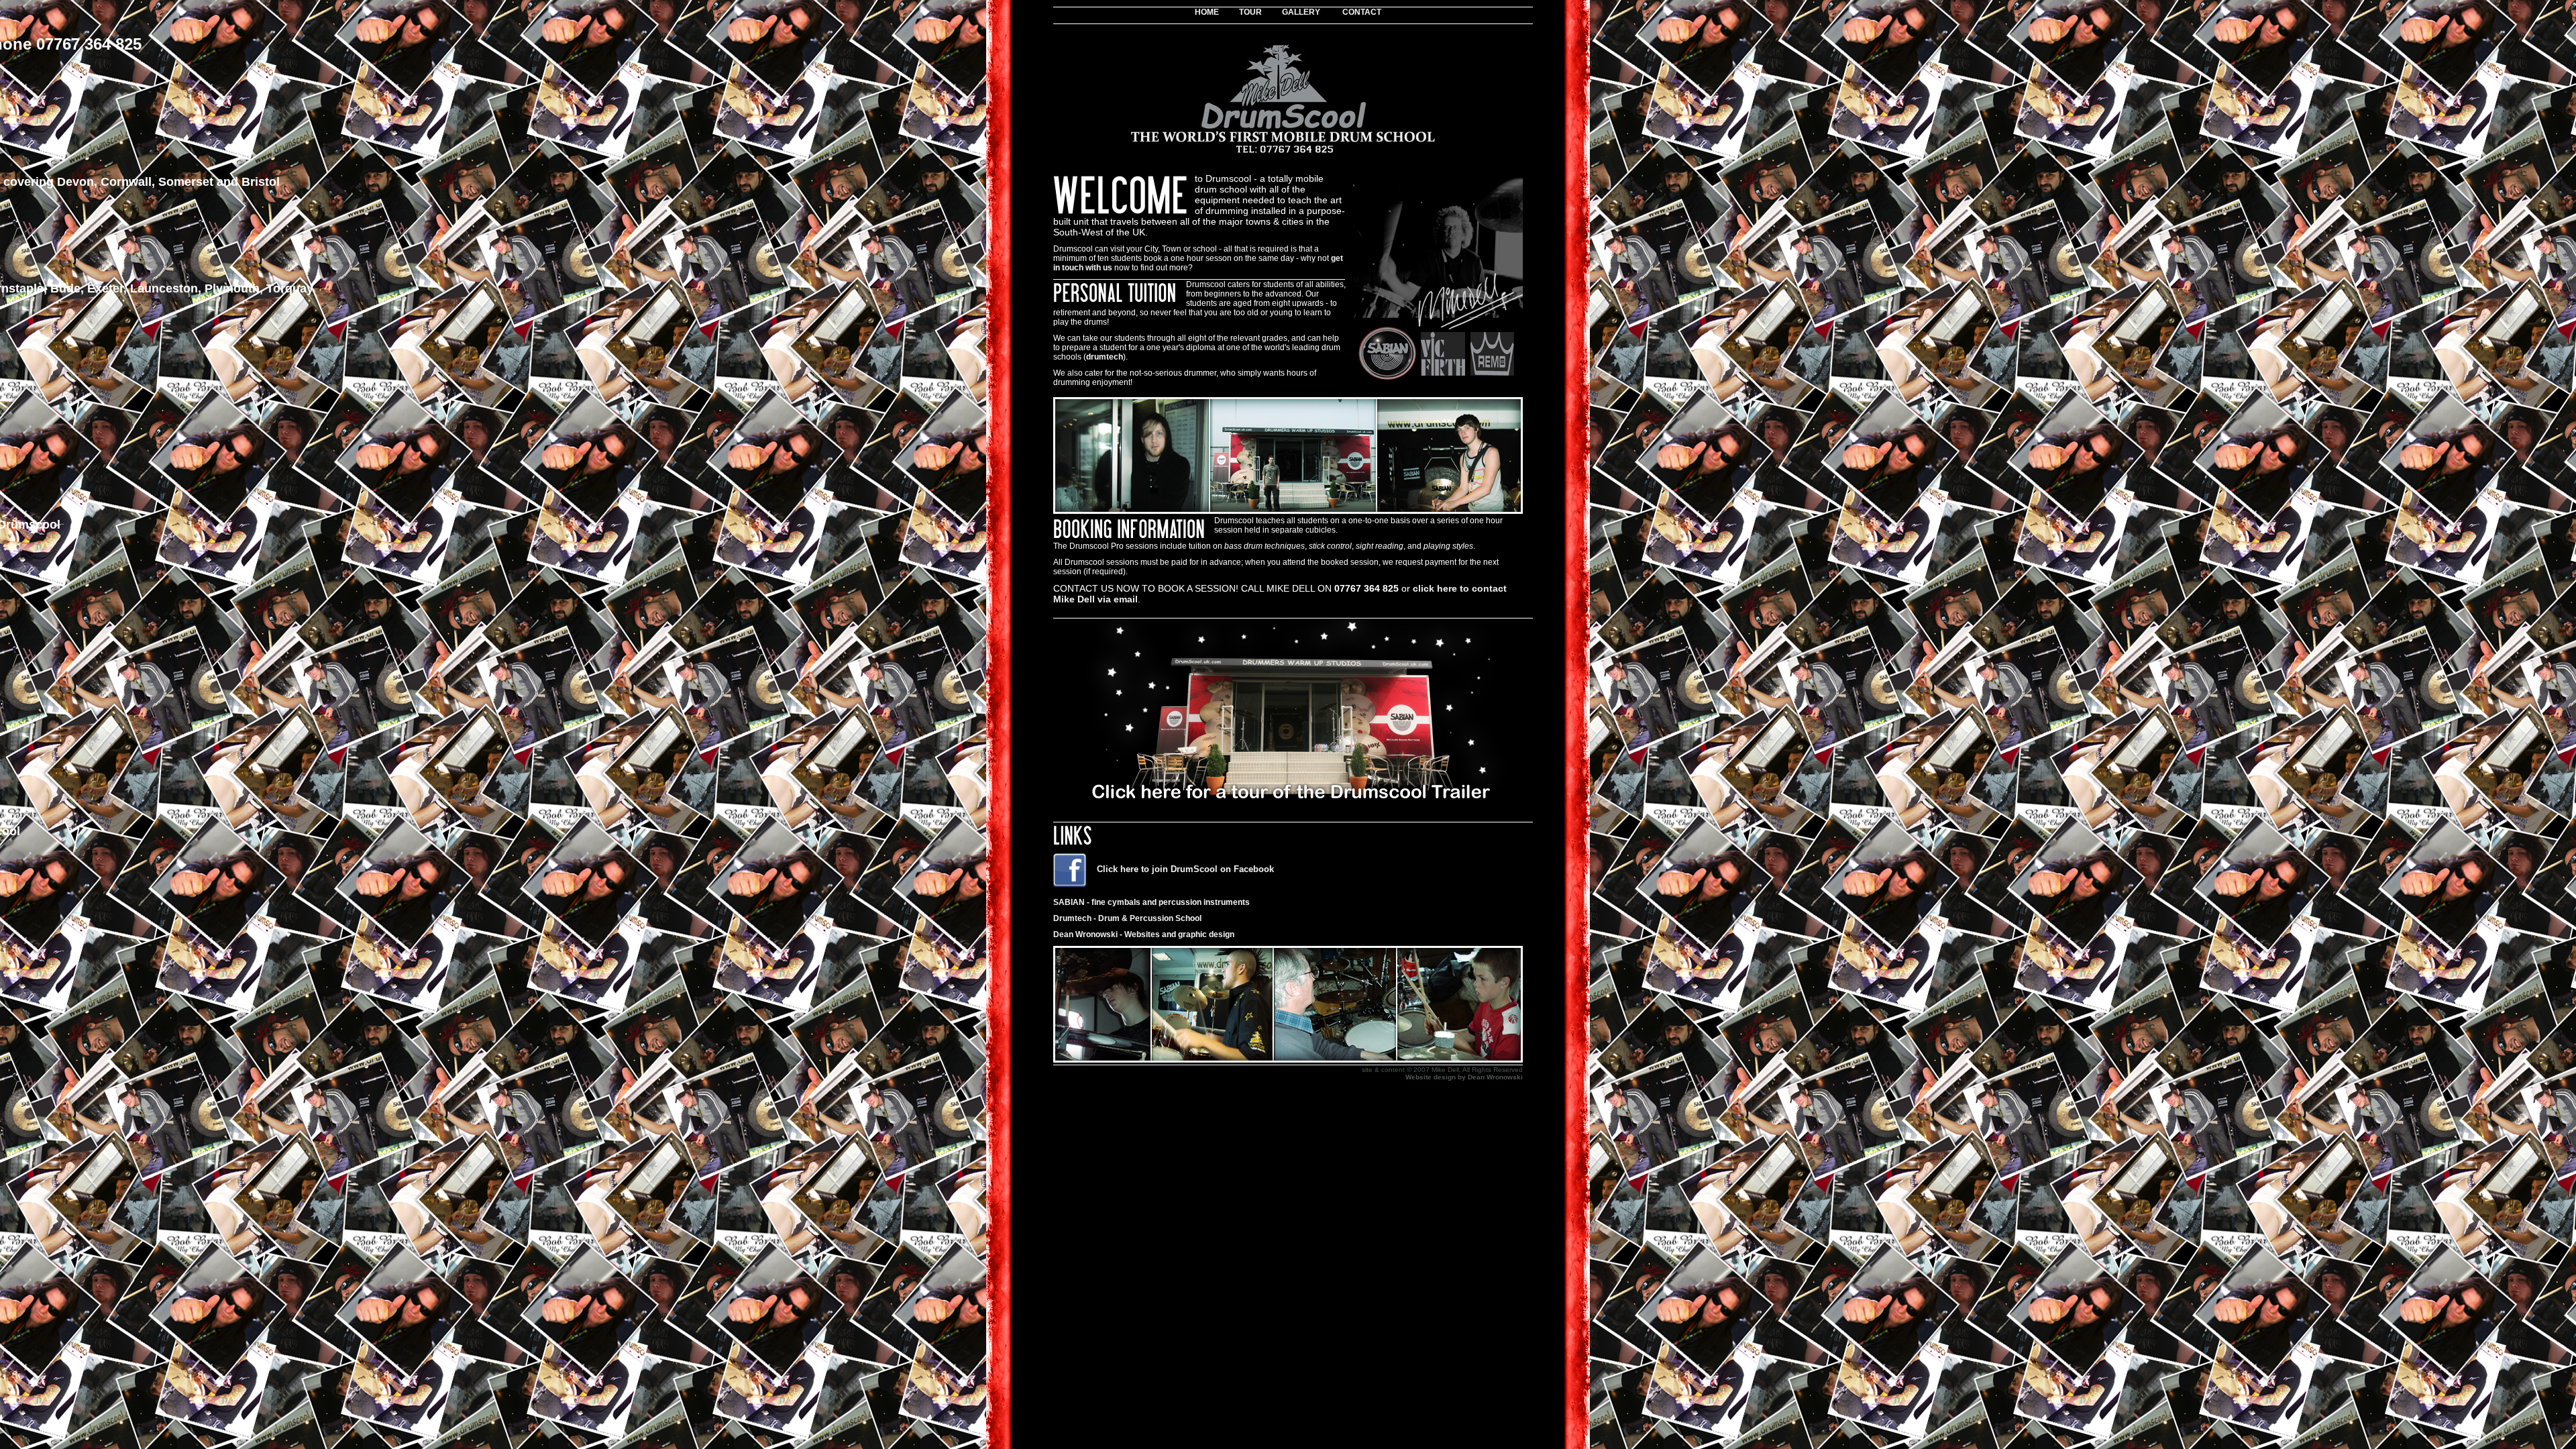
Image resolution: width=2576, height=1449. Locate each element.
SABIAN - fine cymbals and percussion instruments (1151, 902)
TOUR (1250, 12)
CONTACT (1362, 12)
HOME (1207, 12)
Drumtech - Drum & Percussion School (1127, 918)
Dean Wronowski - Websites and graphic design (1144, 934)
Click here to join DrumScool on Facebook (1185, 869)
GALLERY (1301, 12)
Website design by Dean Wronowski (1464, 1077)
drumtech (1105, 357)
